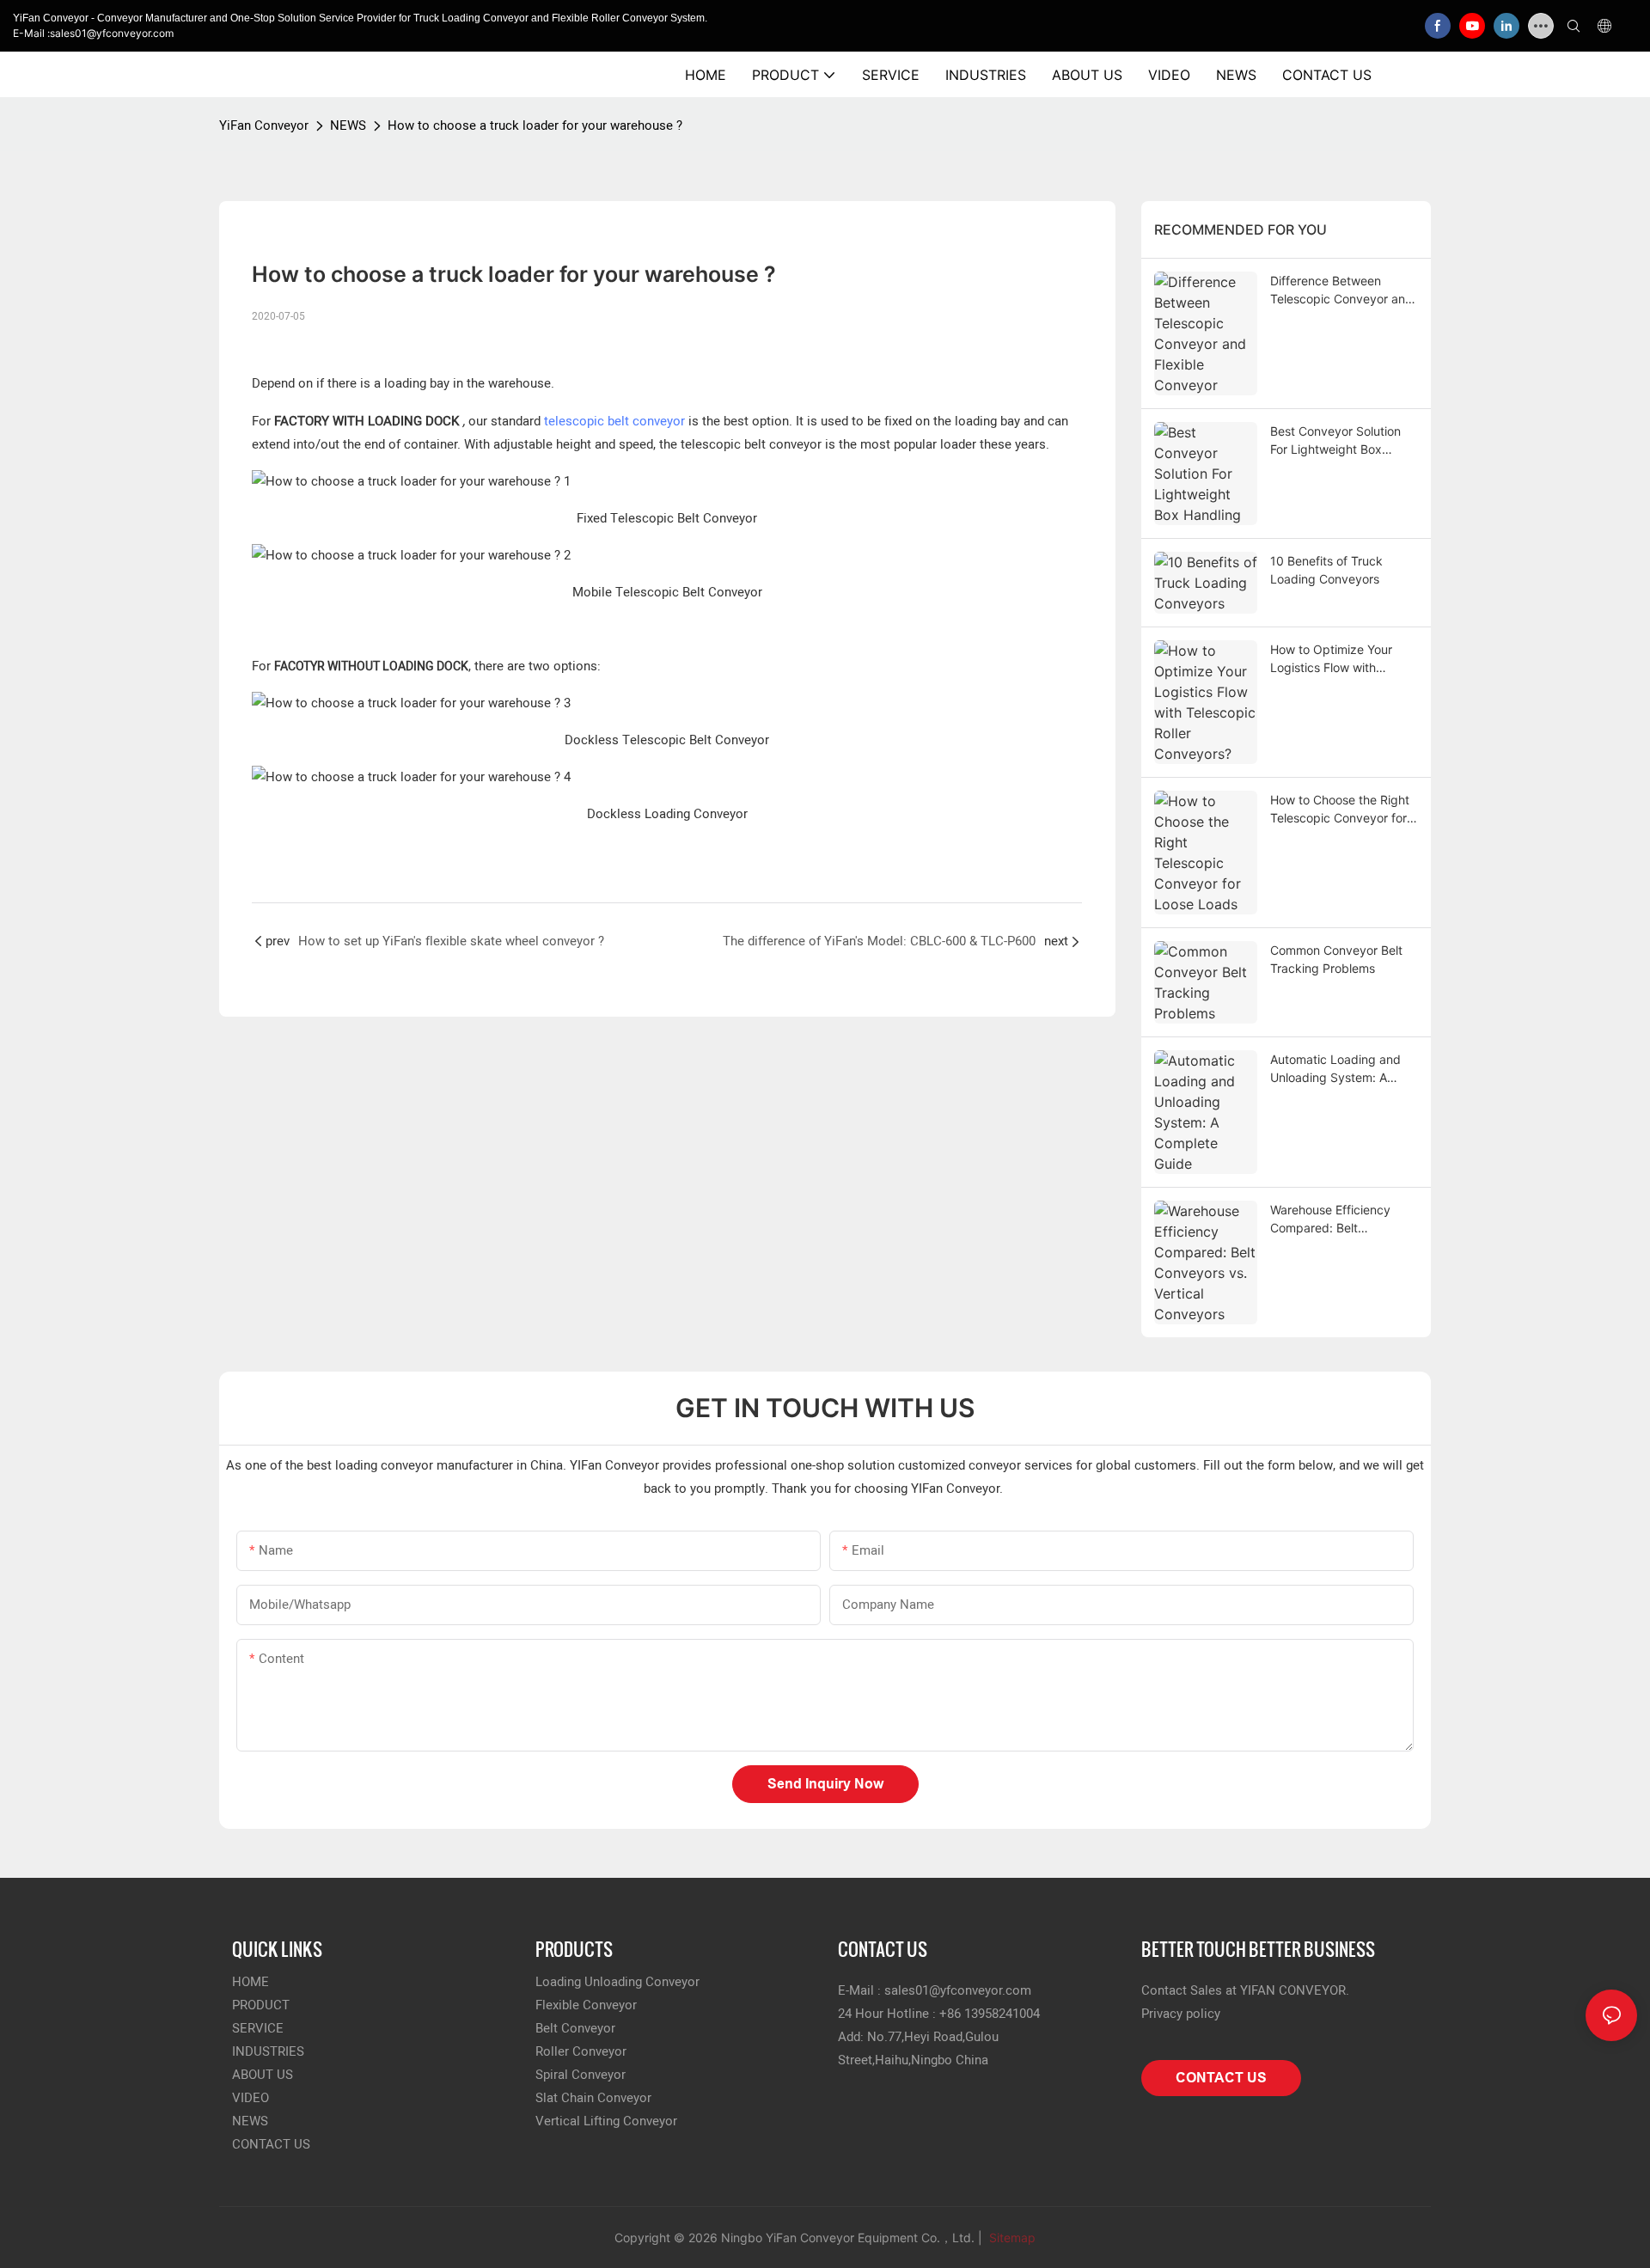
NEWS (348, 125)
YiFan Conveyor (264, 125)
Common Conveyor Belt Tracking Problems (1336, 959)
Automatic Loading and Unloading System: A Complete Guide (1335, 1069)
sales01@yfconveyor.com (958, 1990)
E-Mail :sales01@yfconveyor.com (93, 33)
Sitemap (1011, 2237)
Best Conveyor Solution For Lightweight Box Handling (1335, 441)
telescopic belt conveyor (614, 421)
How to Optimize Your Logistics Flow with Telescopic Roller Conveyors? (1331, 659)
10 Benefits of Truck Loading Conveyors (1326, 570)
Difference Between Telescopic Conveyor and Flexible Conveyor (1341, 290)
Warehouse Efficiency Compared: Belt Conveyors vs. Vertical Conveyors (1332, 1220)
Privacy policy (1181, 2014)
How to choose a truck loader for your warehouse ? (535, 125)
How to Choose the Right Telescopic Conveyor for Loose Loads (1340, 810)
